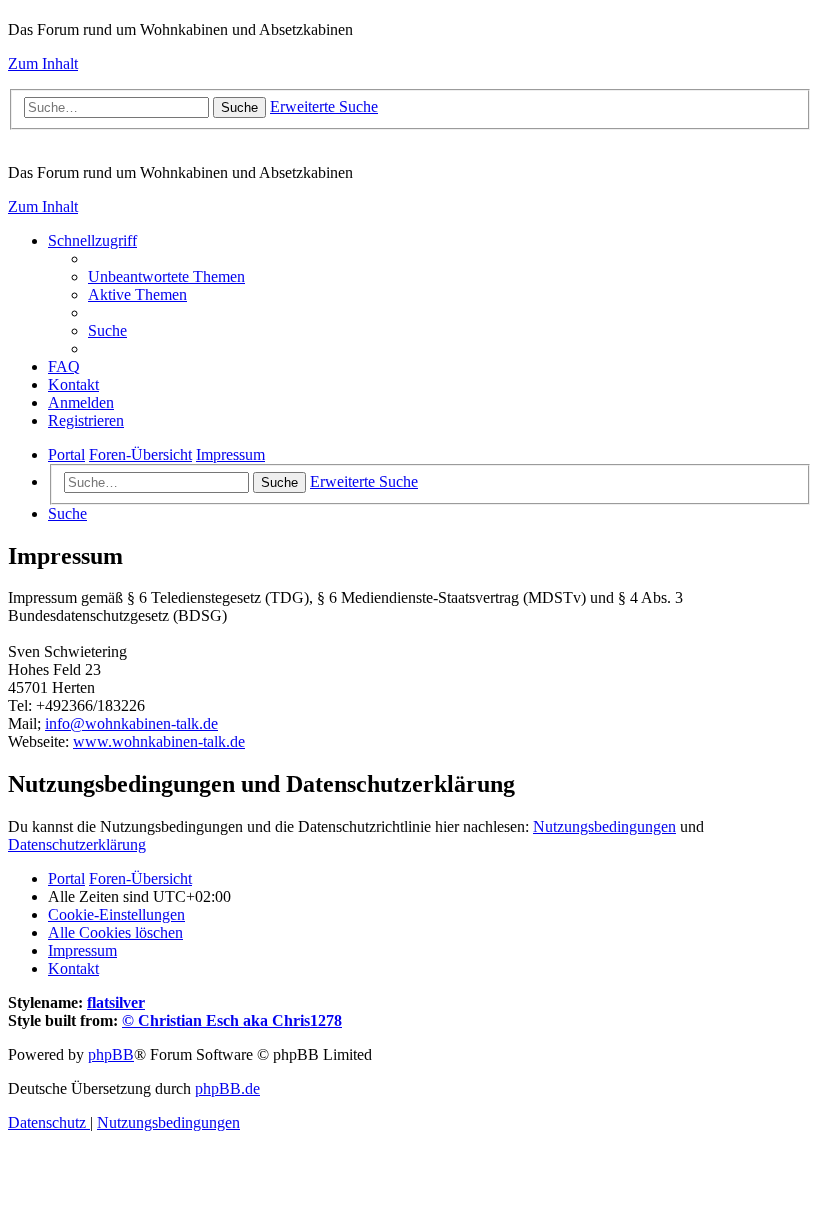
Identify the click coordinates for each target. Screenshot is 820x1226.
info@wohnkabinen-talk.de (131, 723)
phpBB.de (227, 1088)
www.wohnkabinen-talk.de (159, 741)
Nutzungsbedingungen (604, 826)
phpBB (111, 1054)
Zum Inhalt (43, 63)
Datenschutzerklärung (77, 844)
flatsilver (116, 1002)
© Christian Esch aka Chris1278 (232, 1020)
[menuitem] (166, 276)
